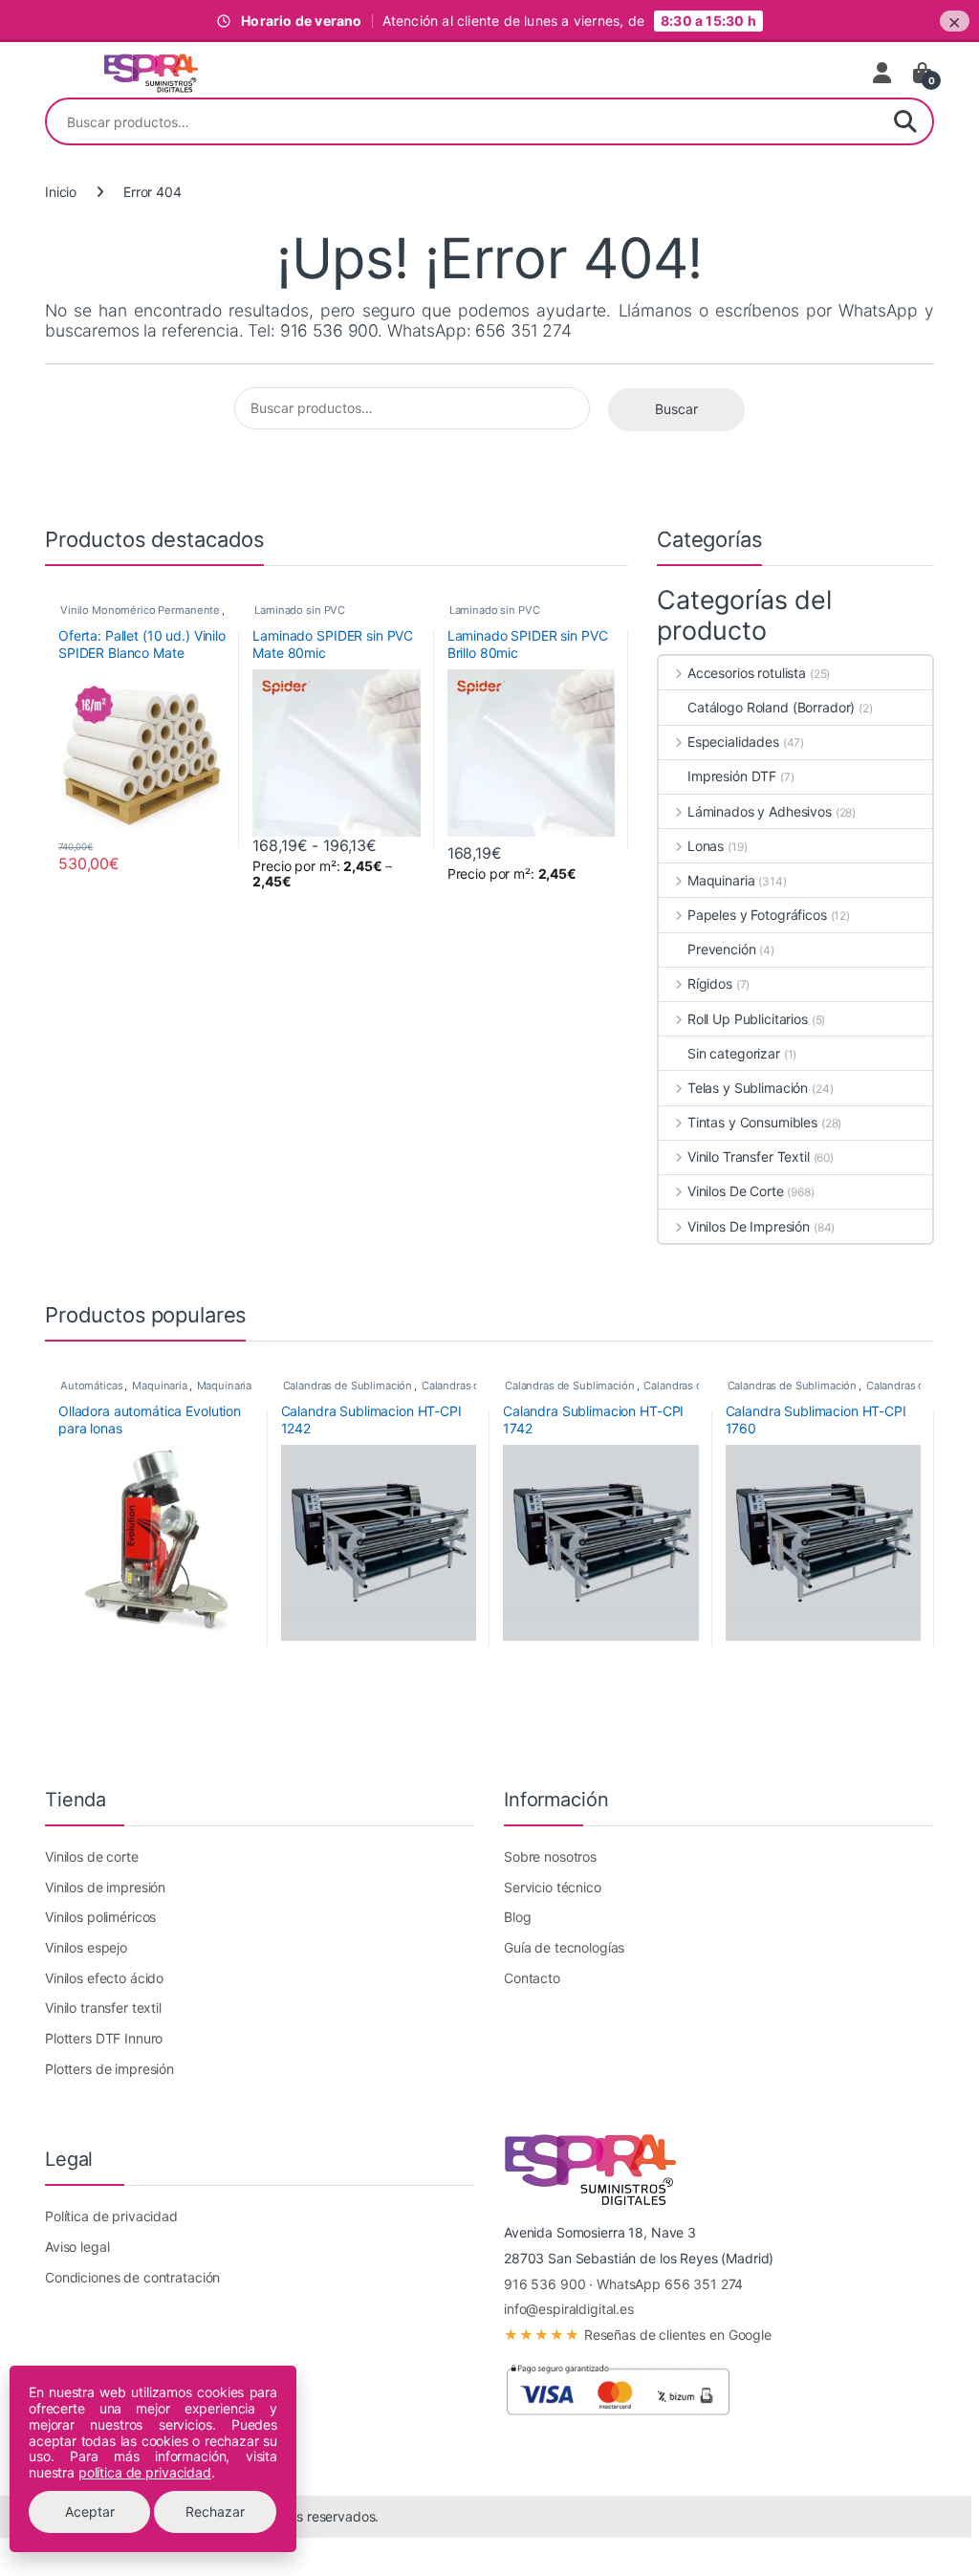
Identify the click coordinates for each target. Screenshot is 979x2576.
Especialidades (733, 742)
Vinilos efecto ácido (104, 1978)
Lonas (706, 846)
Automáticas (91, 1386)
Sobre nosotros (550, 1856)
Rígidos (710, 983)
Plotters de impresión (109, 2069)
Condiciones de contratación (132, 2277)
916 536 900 (544, 2284)
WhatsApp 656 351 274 (670, 2284)
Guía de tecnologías (564, 1947)
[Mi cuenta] (883, 73)
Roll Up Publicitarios (748, 1019)
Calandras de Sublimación (348, 1386)
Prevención (722, 949)
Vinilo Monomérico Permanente (140, 610)
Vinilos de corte (92, 1856)
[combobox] (463, 121)
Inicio (61, 192)
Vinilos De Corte (736, 1191)
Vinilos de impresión (105, 1887)
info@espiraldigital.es (569, 2309)
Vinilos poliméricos (100, 1917)
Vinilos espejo (86, 1947)
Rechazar (215, 2511)
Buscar (905, 121)
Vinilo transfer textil (103, 2008)
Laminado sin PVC (300, 610)
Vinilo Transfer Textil (749, 1157)
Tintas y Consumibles (752, 1122)
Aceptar (90, 2511)
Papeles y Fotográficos (757, 915)
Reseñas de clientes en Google (638, 2335)
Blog (517, 1917)
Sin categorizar (734, 1053)
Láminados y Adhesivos (760, 811)
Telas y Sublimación (748, 1088)
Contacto (532, 1978)
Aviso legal (77, 2247)
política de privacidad (145, 2472)
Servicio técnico (553, 1887)
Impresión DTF (732, 776)
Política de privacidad (111, 2216)
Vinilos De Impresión (749, 1226)
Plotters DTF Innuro (104, 2038)
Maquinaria (721, 880)
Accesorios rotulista (747, 673)
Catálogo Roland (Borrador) (771, 707)
